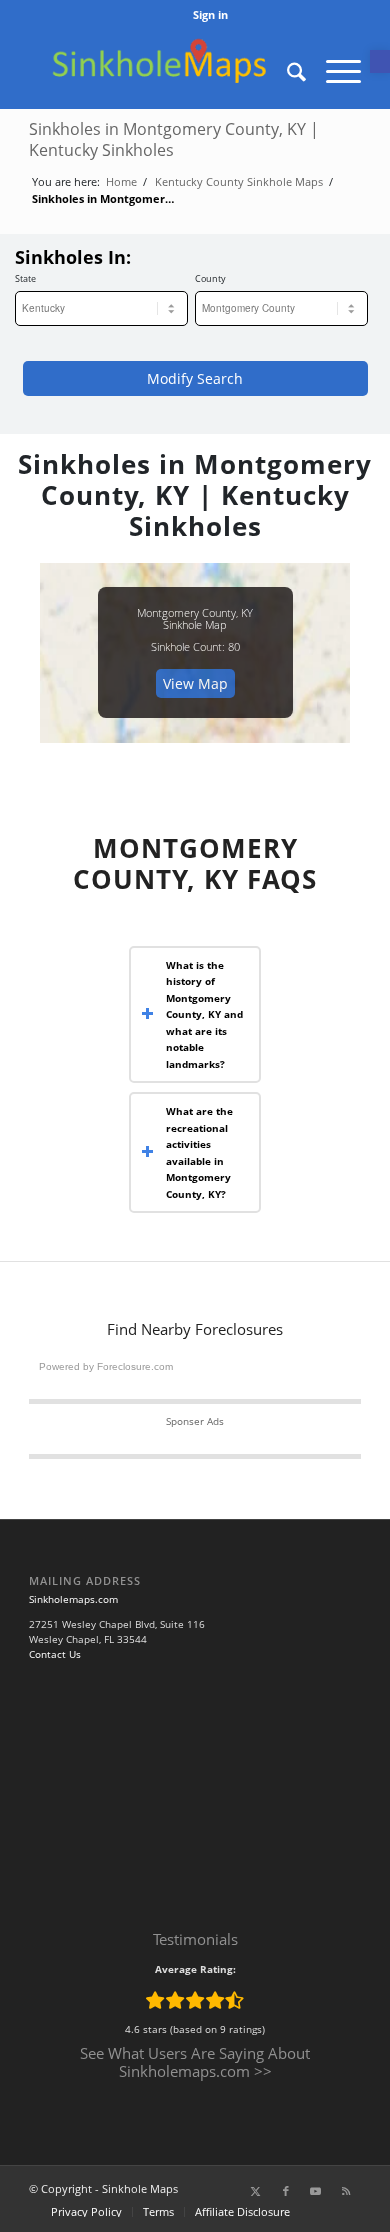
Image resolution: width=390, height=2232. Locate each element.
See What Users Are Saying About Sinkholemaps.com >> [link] (195, 2062)
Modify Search (195, 378)
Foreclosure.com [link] (135, 1366)
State (25, 278)
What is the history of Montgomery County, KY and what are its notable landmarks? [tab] (204, 1014)
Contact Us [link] (55, 1654)
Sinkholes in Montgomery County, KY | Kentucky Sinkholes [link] (174, 139)
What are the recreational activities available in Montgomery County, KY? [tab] (199, 1152)
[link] (380, 61)
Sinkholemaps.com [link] (73, 1599)
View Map (195, 683)
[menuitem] (210, 15)
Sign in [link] (210, 14)
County (210, 278)
